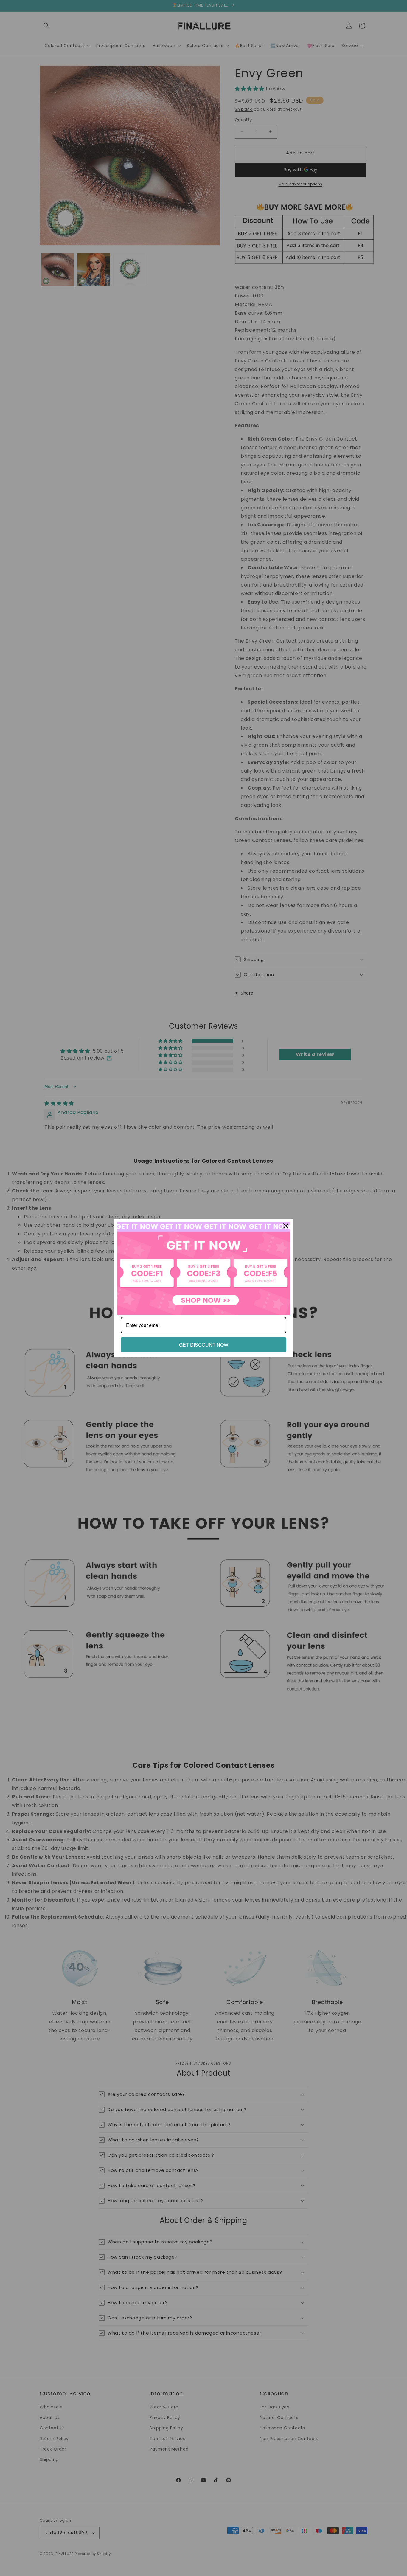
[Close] (286, 1226)
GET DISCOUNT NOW (204, 1345)
